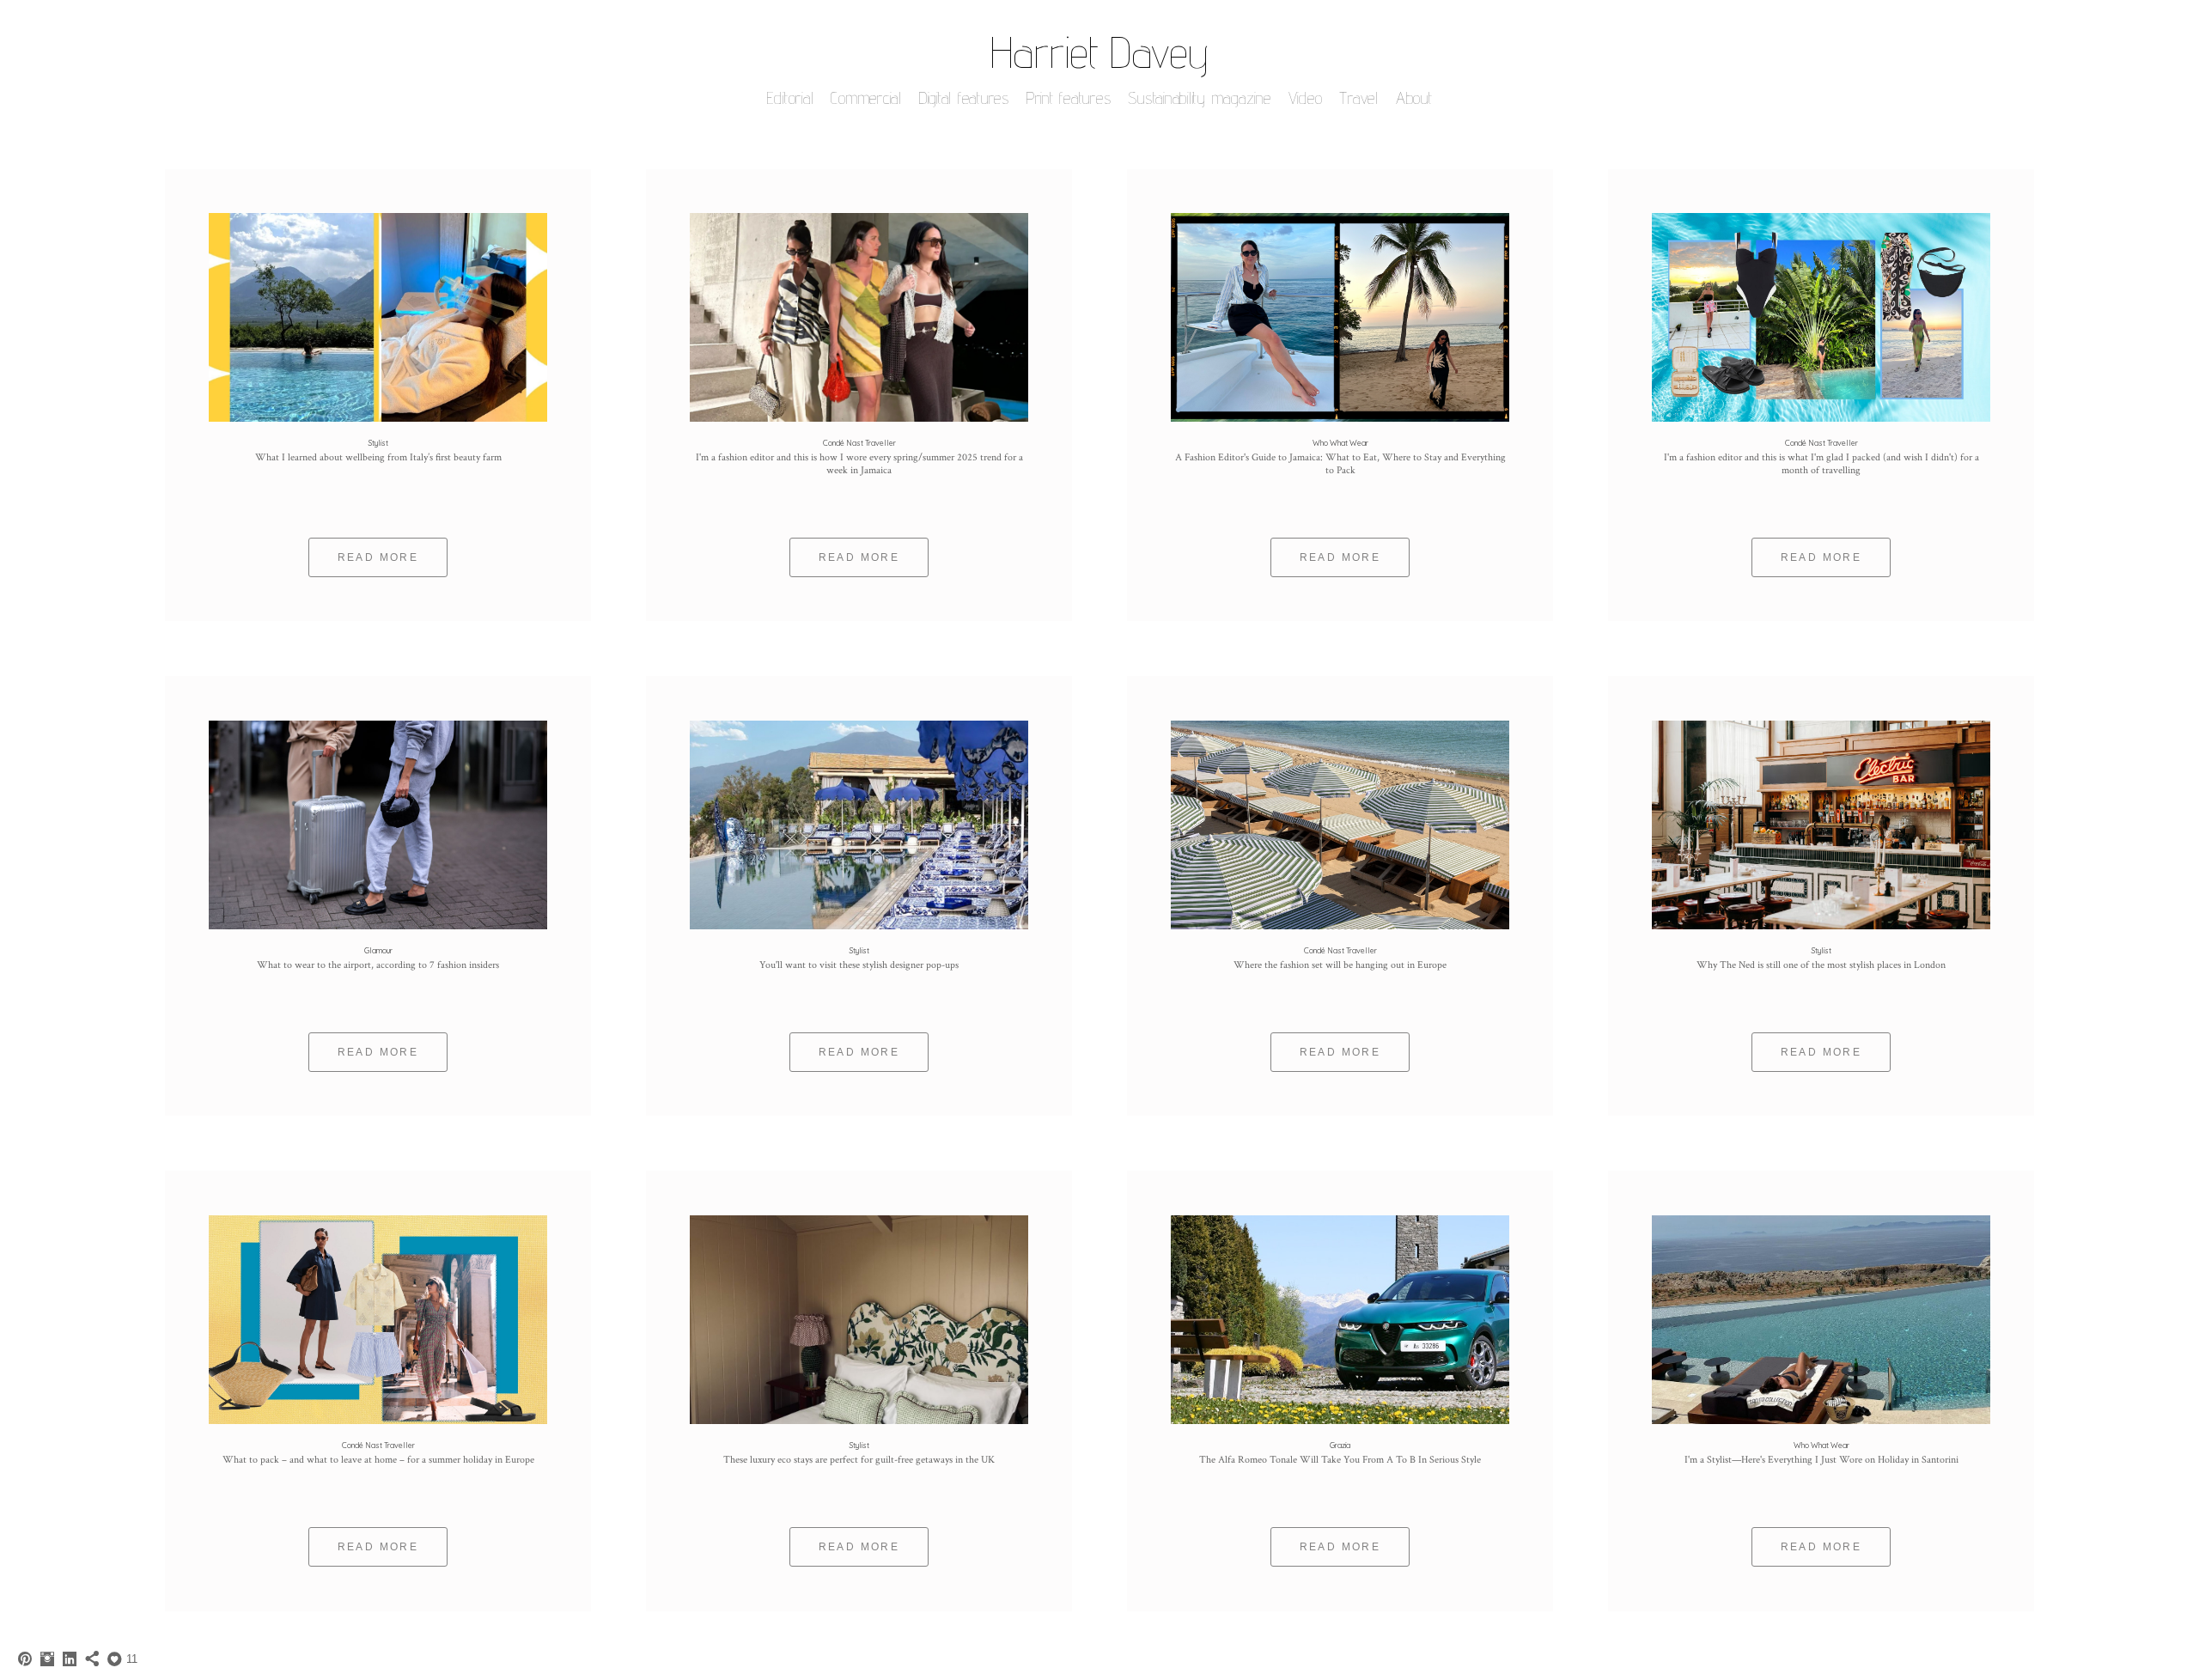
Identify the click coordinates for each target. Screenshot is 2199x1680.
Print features (1069, 98)
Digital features (964, 98)
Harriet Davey (1099, 52)
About (1414, 98)
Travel (1359, 98)
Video (1306, 98)
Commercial (866, 98)
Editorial (791, 98)
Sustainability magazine (1199, 98)
